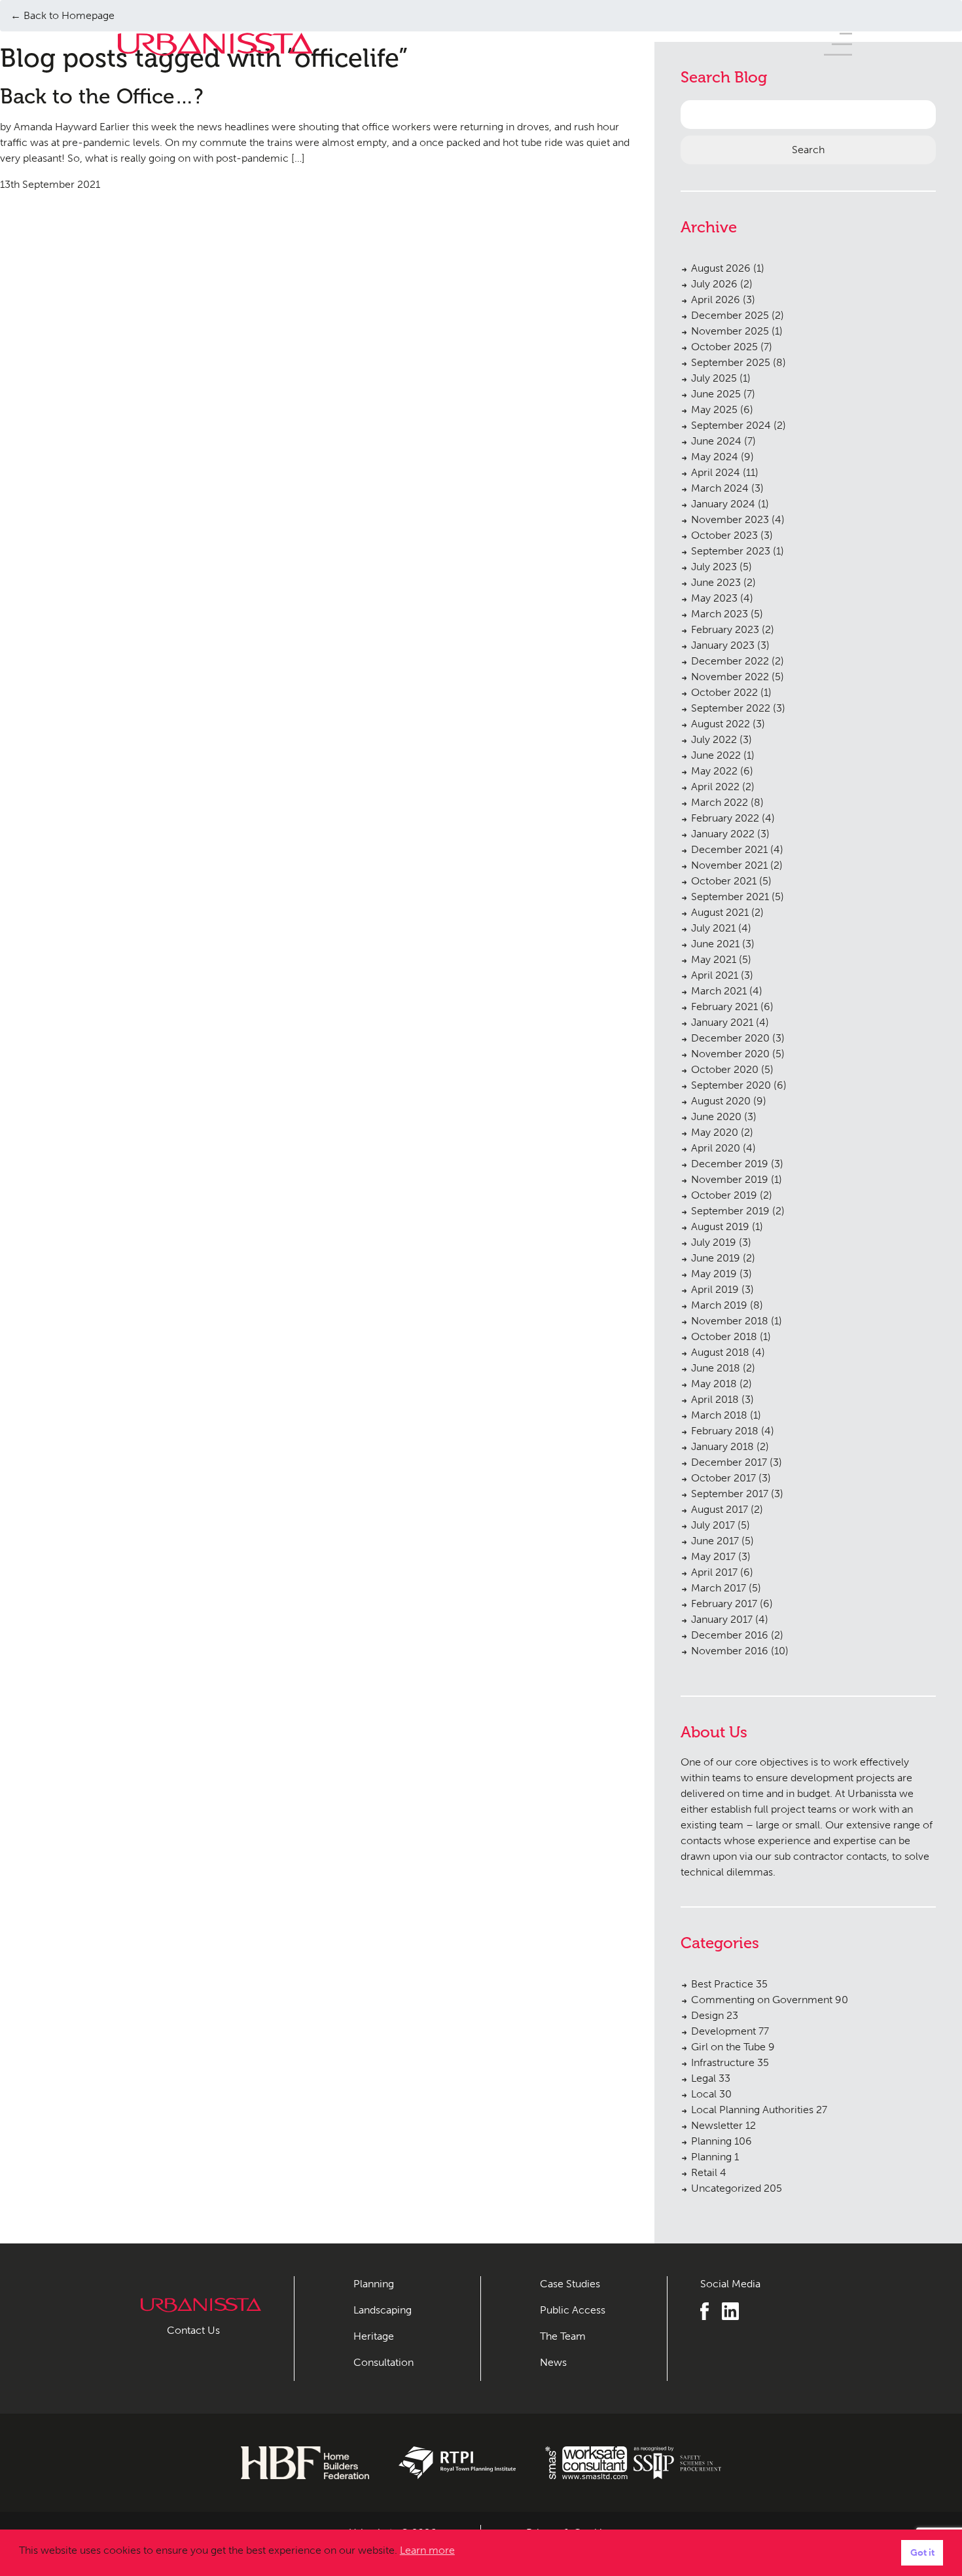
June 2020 (716, 1116)
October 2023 (724, 535)
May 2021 (714, 959)
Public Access (573, 2310)
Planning (721, 2141)
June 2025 (716, 394)
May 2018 (714, 1384)
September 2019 (730, 1211)
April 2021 (715, 975)
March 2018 (719, 1415)
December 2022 (730, 661)
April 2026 (716, 299)
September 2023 (731, 551)
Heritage (374, 2336)
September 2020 (731, 1085)
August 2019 (720, 1226)
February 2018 (725, 1431)
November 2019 (730, 1179)
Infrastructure (730, 2062)
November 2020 (730, 1054)
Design (715, 2015)
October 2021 (724, 881)
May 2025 (714, 409)
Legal (711, 2078)
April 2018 (715, 1399)
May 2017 (713, 1556)
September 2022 (731, 708)
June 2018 (716, 1368)
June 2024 (716, 441)
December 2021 (729, 849)
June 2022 (716, 755)
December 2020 (730, 1038)
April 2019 (715, 1289)
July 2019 (714, 1242)
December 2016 (730, 1635)
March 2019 (719, 1305)
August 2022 (721, 724)
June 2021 (715, 944)
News (553, 2362)
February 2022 (725, 818)
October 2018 (724, 1336)
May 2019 (714, 1274)
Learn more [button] (427, 2550)
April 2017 (714, 1572)
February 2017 (724, 1604)
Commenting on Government (770, 2000)
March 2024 (720, 488)
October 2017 (723, 1478)
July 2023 (714, 567)
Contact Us (193, 2330)
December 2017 (729, 1462)
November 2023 (730, 519)
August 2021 (720, 912)
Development (730, 2031)
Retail (709, 2172)
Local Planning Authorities (759, 2110)
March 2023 (720, 614)
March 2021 (719, 991)
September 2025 (731, 362)
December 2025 (730, 315)
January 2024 (723, 504)
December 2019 (730, 1164)
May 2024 (715, 457)
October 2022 (724, 692)
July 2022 (714, 739)
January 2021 (722, 1022)
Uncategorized (737, 2188)
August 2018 (720, 1352)
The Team (563, 2336)
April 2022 (715, 787)
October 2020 (725, 1069)
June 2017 (715, 1541)
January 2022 (723, 834)
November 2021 (729, 865)
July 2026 (714, 284)
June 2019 (716, 1258)
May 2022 (714, 771)
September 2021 (730, 897)
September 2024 (731, 425)
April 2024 (716, 472)
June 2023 (716, 582)
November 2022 (730, 677)
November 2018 (730, 1321)
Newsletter (723, 2125)
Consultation (383, 2362)
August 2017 (720, 1509)
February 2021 (724, 1007)
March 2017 (719, 1588)
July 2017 (713, 1525)
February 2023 (725, 629)
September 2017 (730, 1494)
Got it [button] (922, 2552)
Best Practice (729, 1984)
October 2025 (724, 347)
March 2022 (720, 802)
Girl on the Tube (733, 2047)
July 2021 (713, 928)
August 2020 (721, 1101)
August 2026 (721, 268)
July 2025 (714, 378)
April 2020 (716, 1148)
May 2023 (714, 598)
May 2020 (715, 1132)
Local (711, 2094)
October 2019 (724, 1195)
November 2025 (730, 331)
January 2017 (722, 1619)
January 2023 (723, 645)
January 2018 (722, 1446)
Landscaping (383, 2310)
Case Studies (570, 2284)
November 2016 (730, 1651)
